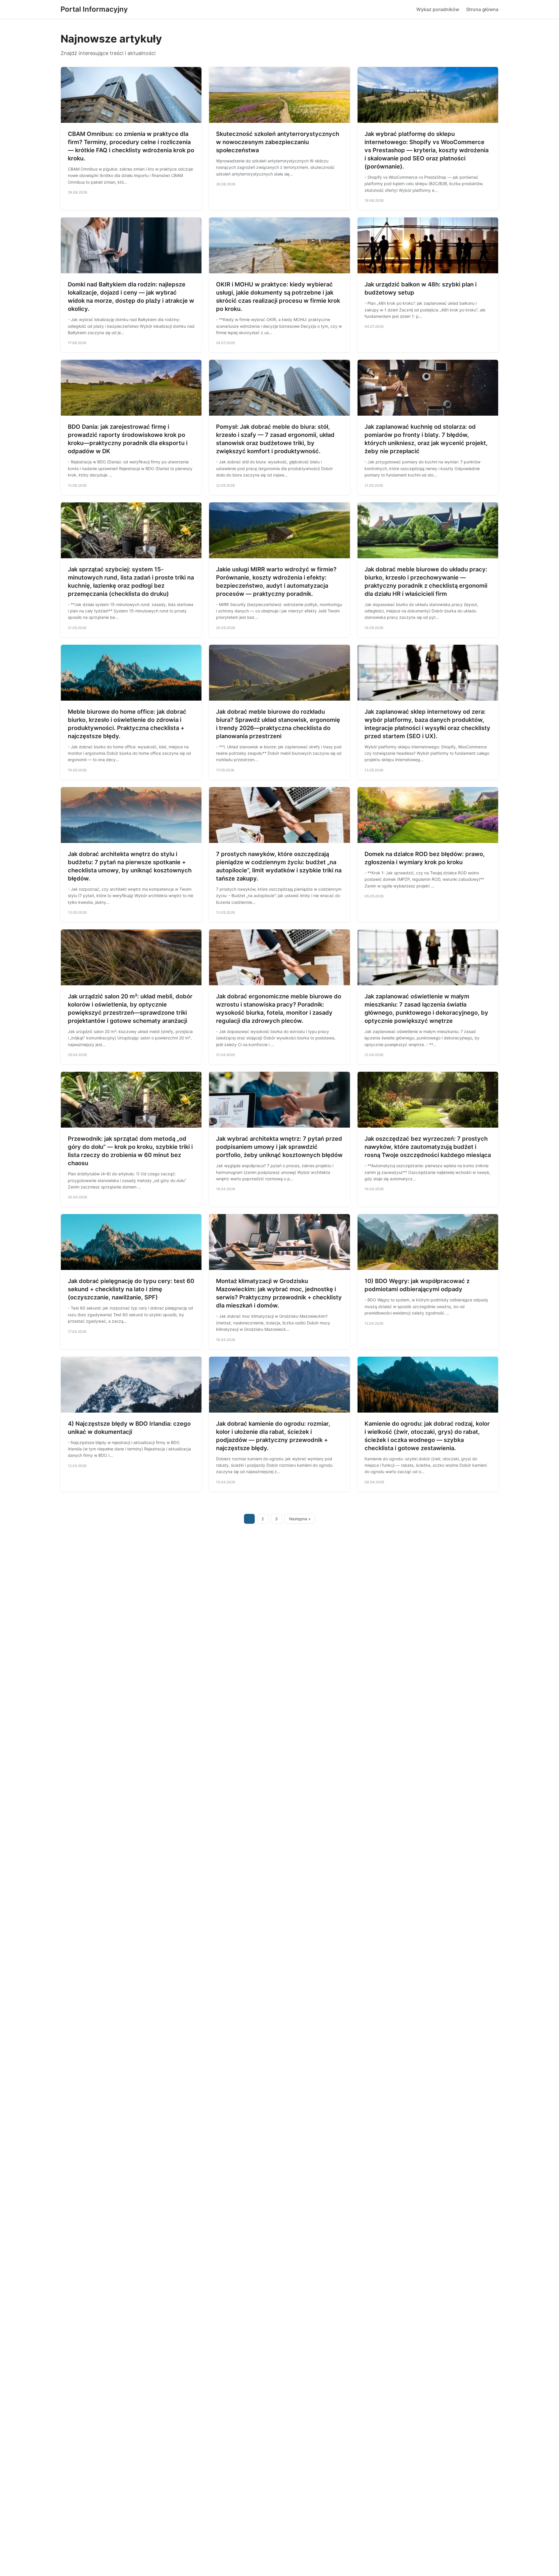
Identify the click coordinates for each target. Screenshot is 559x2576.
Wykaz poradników (438, 9)
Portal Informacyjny (94, 9)
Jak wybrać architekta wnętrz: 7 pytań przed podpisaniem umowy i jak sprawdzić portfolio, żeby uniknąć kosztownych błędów (279, 1147)
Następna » (300, 1519)
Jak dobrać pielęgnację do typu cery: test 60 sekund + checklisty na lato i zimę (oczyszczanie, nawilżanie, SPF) (131, 1289)
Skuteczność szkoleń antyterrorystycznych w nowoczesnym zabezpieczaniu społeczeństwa (278, 142)
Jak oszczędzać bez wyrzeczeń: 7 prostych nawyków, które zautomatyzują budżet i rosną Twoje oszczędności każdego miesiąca (428, 1147)
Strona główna (482, 9)
